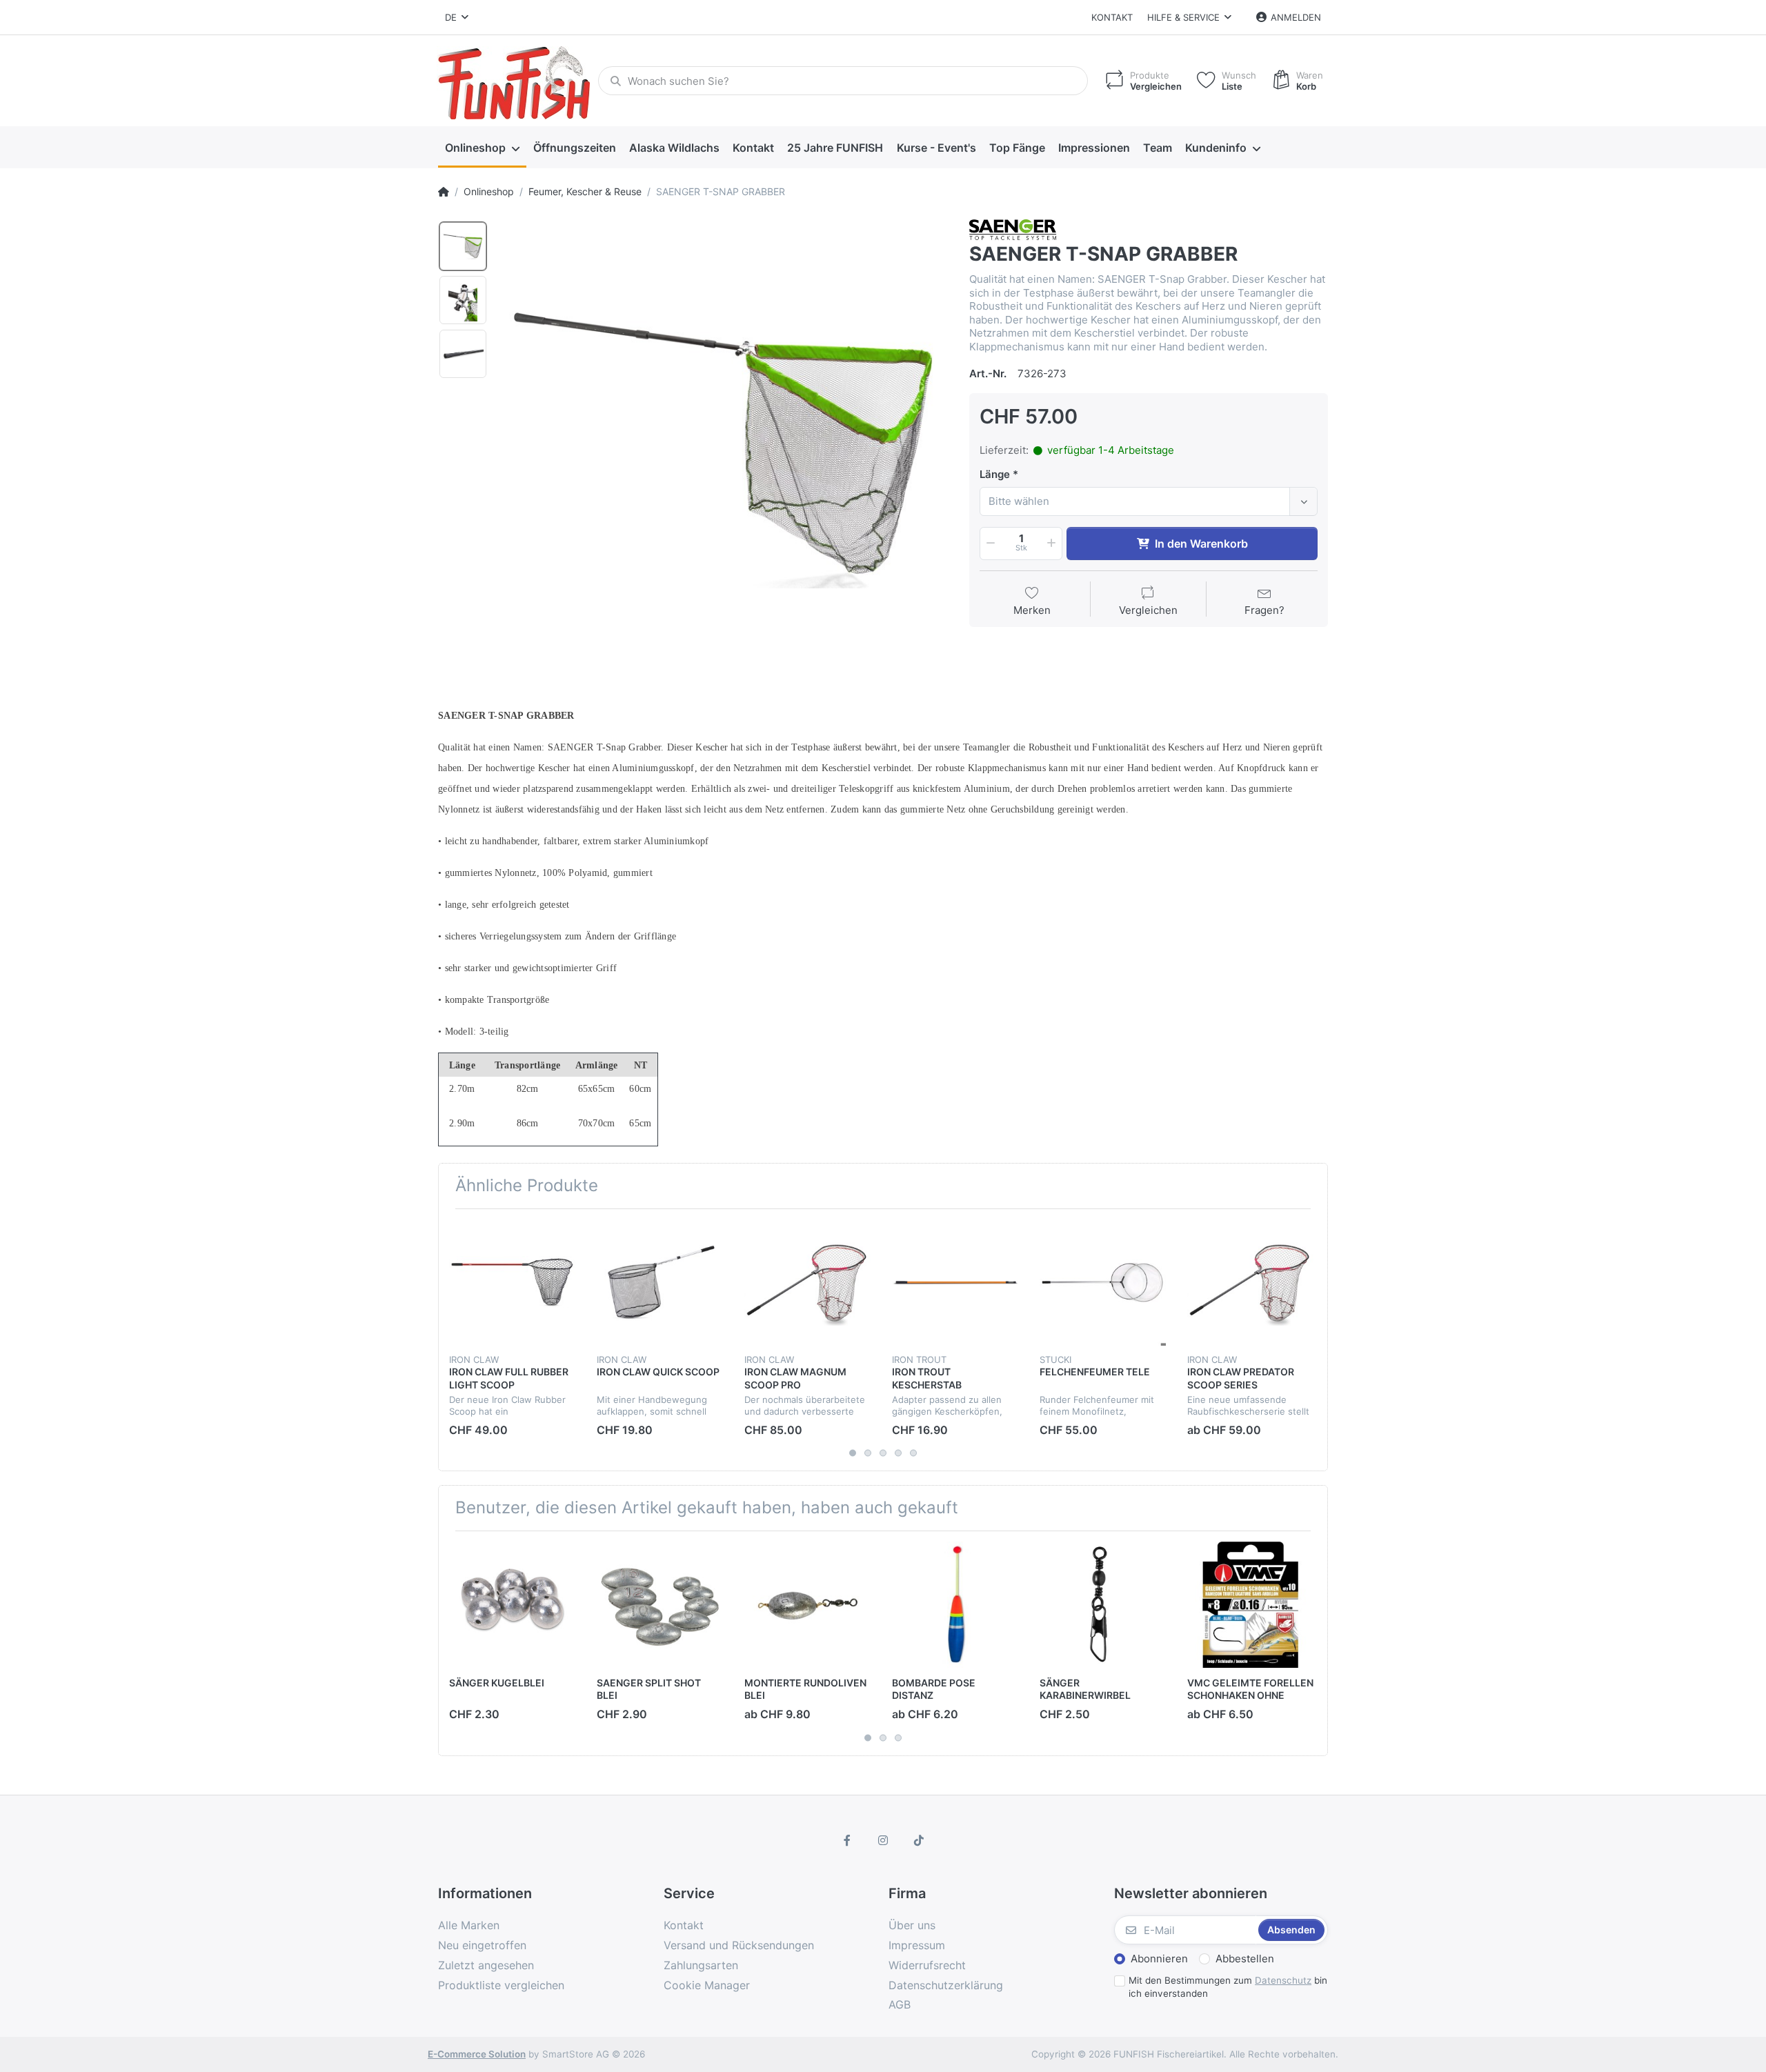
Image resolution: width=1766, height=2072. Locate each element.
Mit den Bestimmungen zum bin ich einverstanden (1228, 1987)
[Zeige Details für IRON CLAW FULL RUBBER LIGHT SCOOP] (512, 1283)
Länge (995, 474)
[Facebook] (848, 1840)
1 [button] (853, 1453)
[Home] (444, 192)
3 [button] (883, 1453)
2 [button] (868, 1453)
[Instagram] (883, 1840)
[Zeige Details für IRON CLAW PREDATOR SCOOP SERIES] (1250, 1283)
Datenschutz (1283, 1980)
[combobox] (1149, 501)
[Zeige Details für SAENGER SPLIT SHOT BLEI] (660, 1605)
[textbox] (1137, 501)
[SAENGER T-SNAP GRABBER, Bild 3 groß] (463, 354)
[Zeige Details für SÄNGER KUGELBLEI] (512, 1605)
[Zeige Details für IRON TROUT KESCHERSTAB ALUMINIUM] (955, 1283)
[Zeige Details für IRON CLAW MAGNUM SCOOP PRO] (807, 1283)
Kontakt (1112, 17)
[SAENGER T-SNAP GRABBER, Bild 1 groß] (463, 246)
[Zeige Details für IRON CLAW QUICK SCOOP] (660, 1283)
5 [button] (913, 1453)
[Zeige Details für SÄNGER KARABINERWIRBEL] (1103, 1605)
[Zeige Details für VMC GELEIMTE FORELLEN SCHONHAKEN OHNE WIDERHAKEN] (1250, 1605)
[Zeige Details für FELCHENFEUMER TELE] (1103, 1283)
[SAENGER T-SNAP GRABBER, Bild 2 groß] (463, 300)
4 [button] (898, 1453)
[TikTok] (919, 1840)
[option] (724, 444)
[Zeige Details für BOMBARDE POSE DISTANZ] (955, 1605)
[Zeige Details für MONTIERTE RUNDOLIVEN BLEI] (807, 1605)
